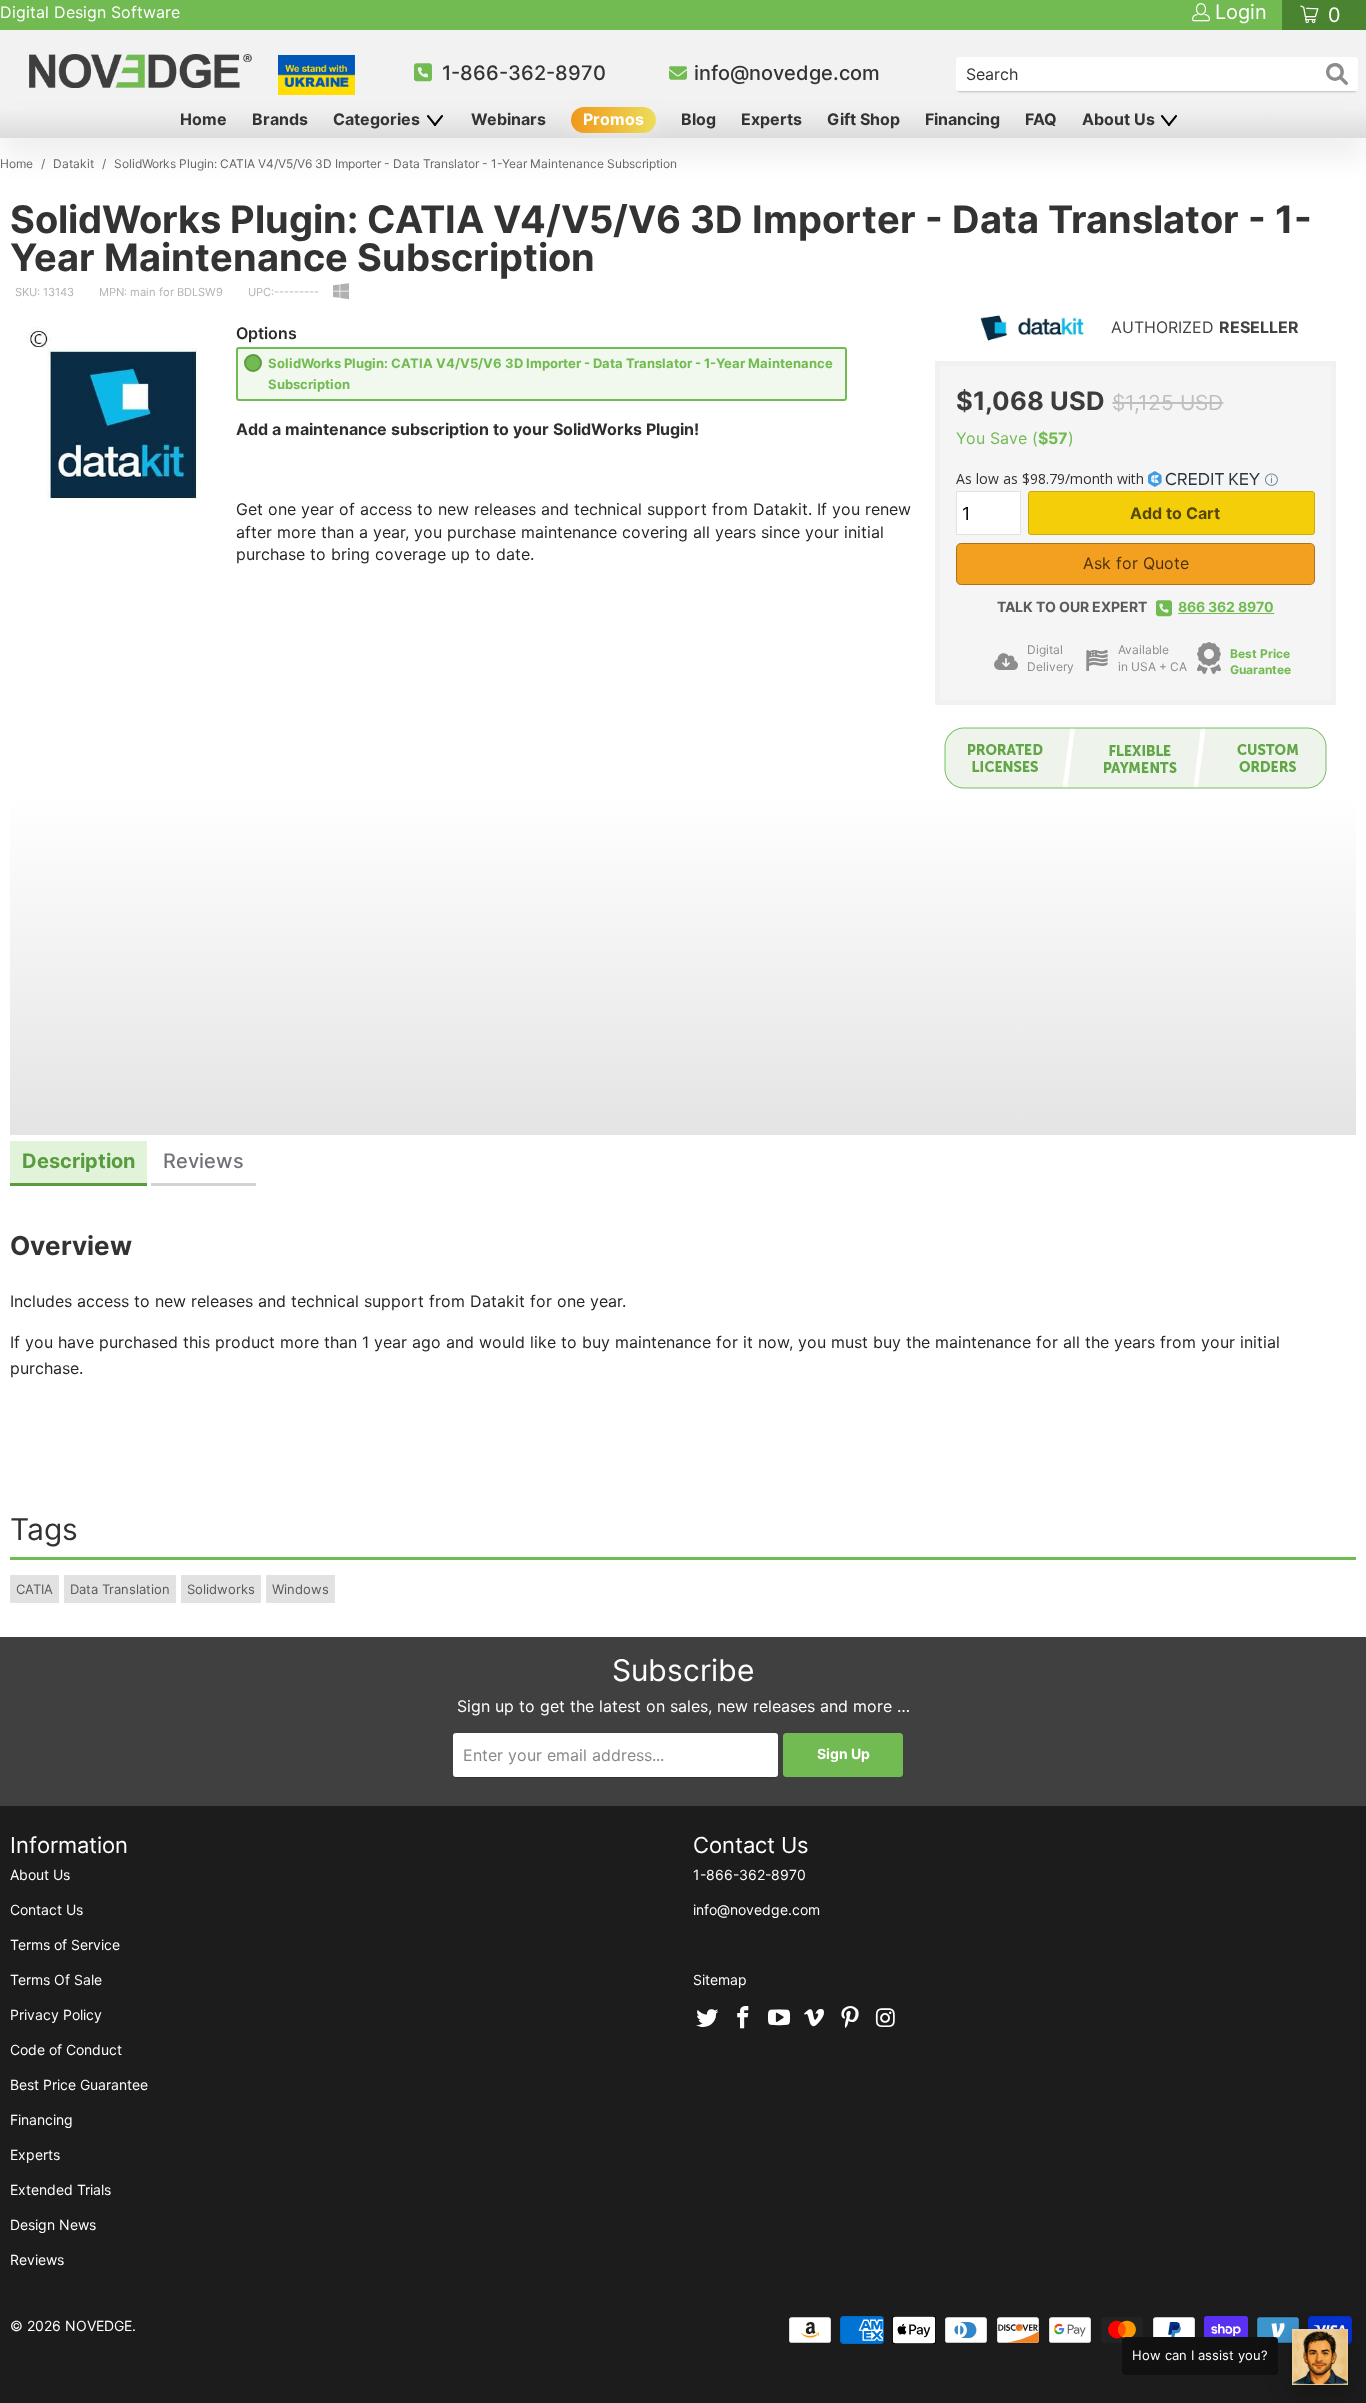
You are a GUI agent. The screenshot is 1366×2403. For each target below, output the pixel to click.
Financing (962, 119)
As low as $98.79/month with (1052, 478)
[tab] (78, 1163)
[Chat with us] (1320, 2357)
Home (203, 119)
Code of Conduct (66, 2049)
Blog (698, 119)
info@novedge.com (787, 73)
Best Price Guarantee (1260, 662)
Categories (378, 119)
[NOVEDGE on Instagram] (886, 2019)
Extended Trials (60, 2189)
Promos (613, 119)
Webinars (508, 119)
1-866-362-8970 (524, 73)
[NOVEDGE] (143, 71)
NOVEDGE (98, 2325)
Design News (53, 2224)
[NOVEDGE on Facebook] (744, 2019)
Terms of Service (65, 1944)
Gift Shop (863, 119)
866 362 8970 (1226, 606)
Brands (280, 119)
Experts (771, 119)
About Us (1120, 119)
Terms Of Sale (56, 1979)
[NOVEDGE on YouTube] (779, 2019)
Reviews (37, 2259)
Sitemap (720, 1979)
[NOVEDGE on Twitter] (708, 2019)
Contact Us (46, 1909)
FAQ (1041, 119)
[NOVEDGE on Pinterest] (851, 2019)
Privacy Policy (56, 2014)
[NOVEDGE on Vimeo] (815, 2019)
